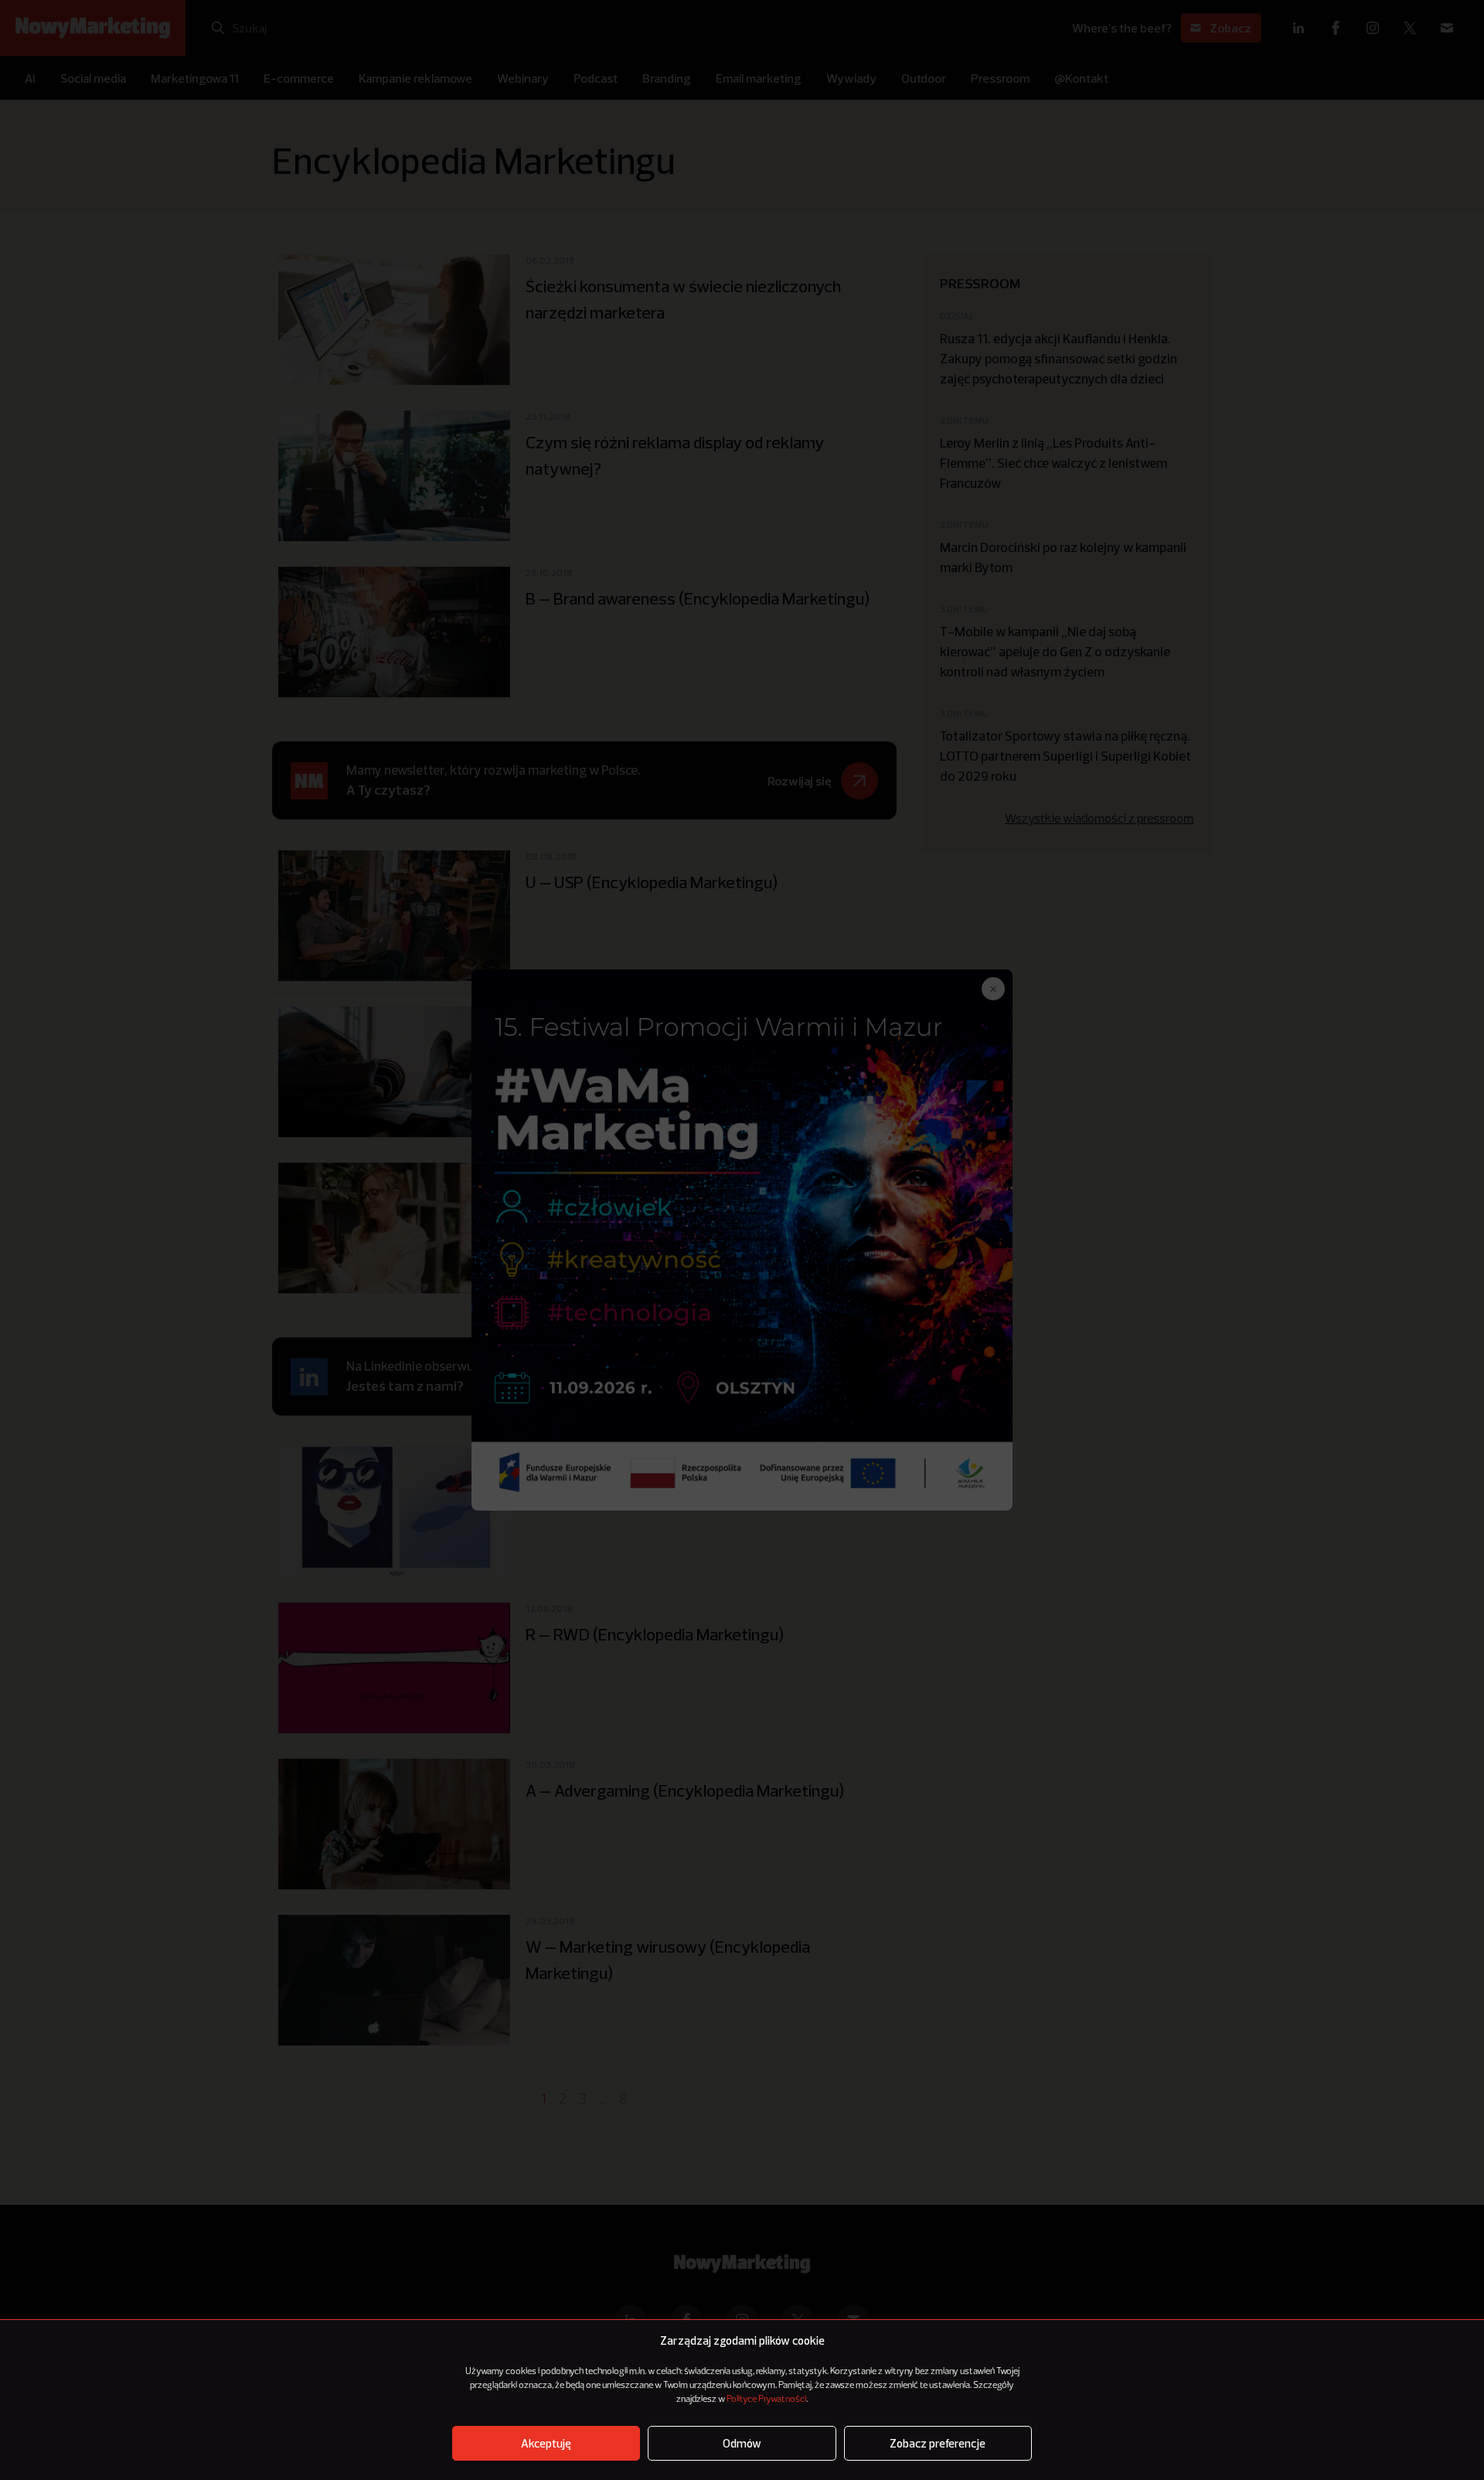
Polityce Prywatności (766, 2400)
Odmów (742, 2443)
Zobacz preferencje (938, 2443)
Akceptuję (546, 2443)
